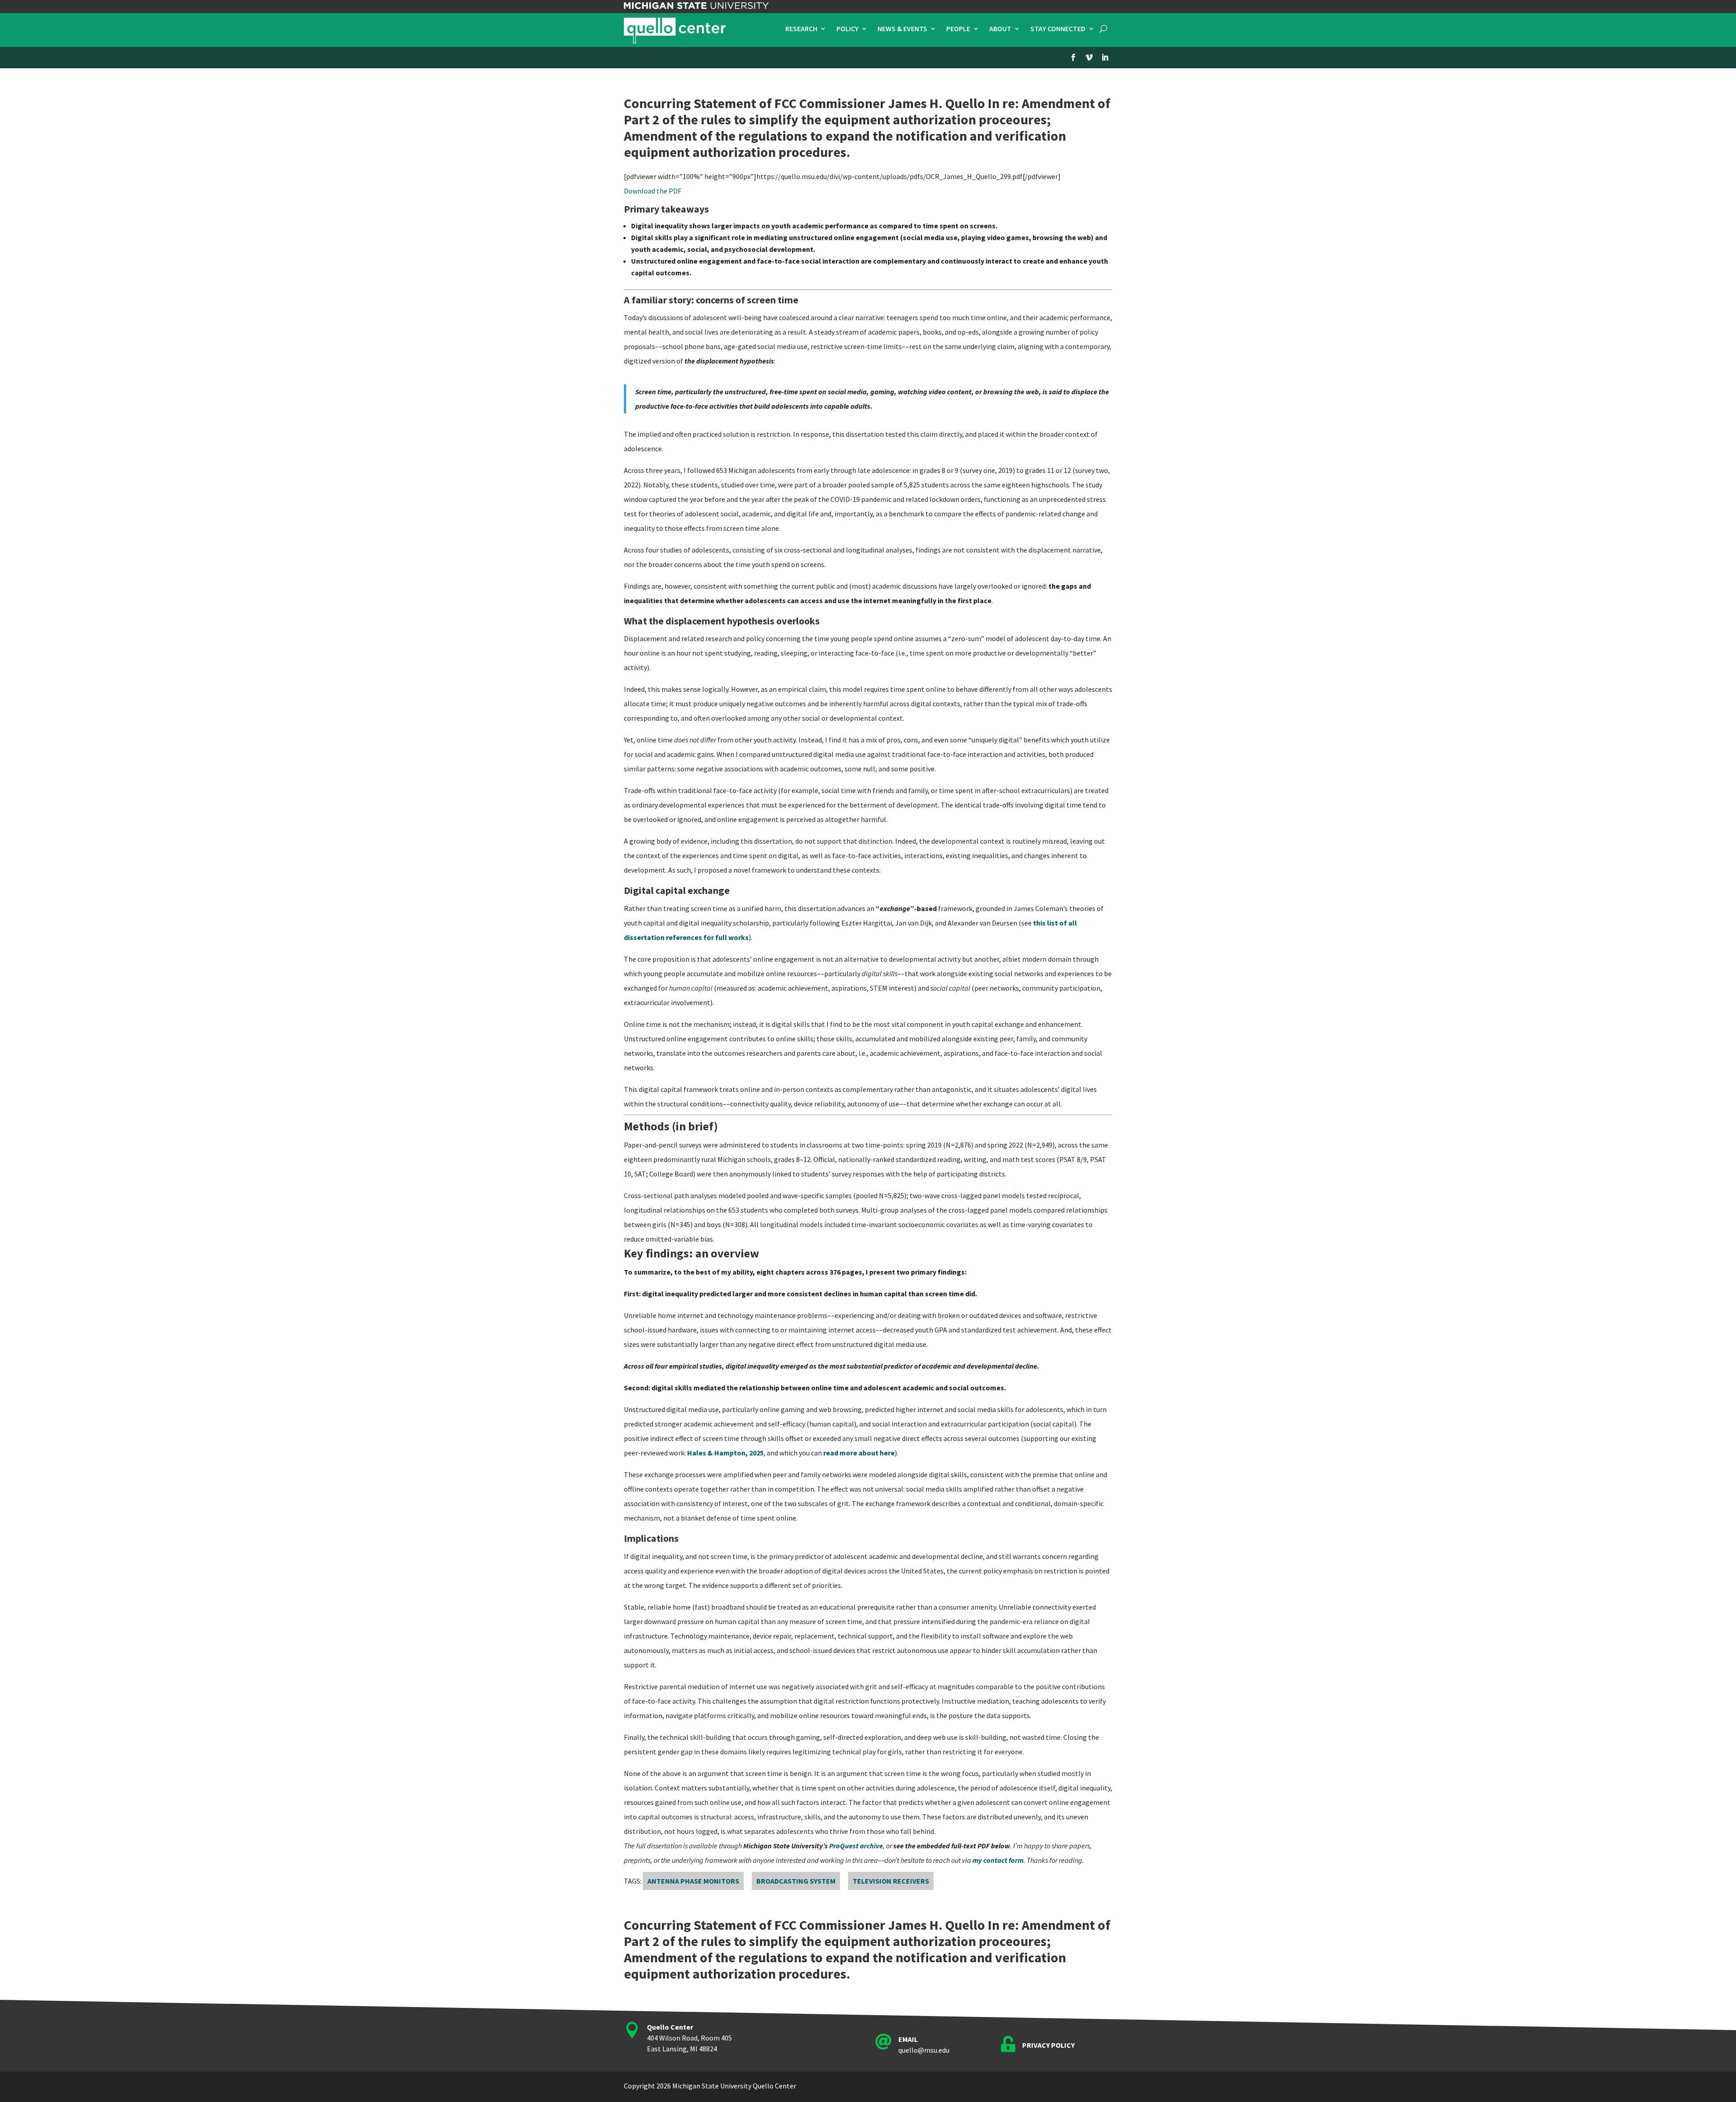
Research (801, 29)
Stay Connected (1058, 29)
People (958, 29)
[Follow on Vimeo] (1089, 57)
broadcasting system (796, 1881)
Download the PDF (653, 191)
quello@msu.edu (924, 2050)
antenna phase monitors (693, 1881)
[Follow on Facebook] (1073, 57)
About (1000, 29)
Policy (847, 29)
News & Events (902, 29)
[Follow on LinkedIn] (1105, 57)
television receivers (891, 1881)
